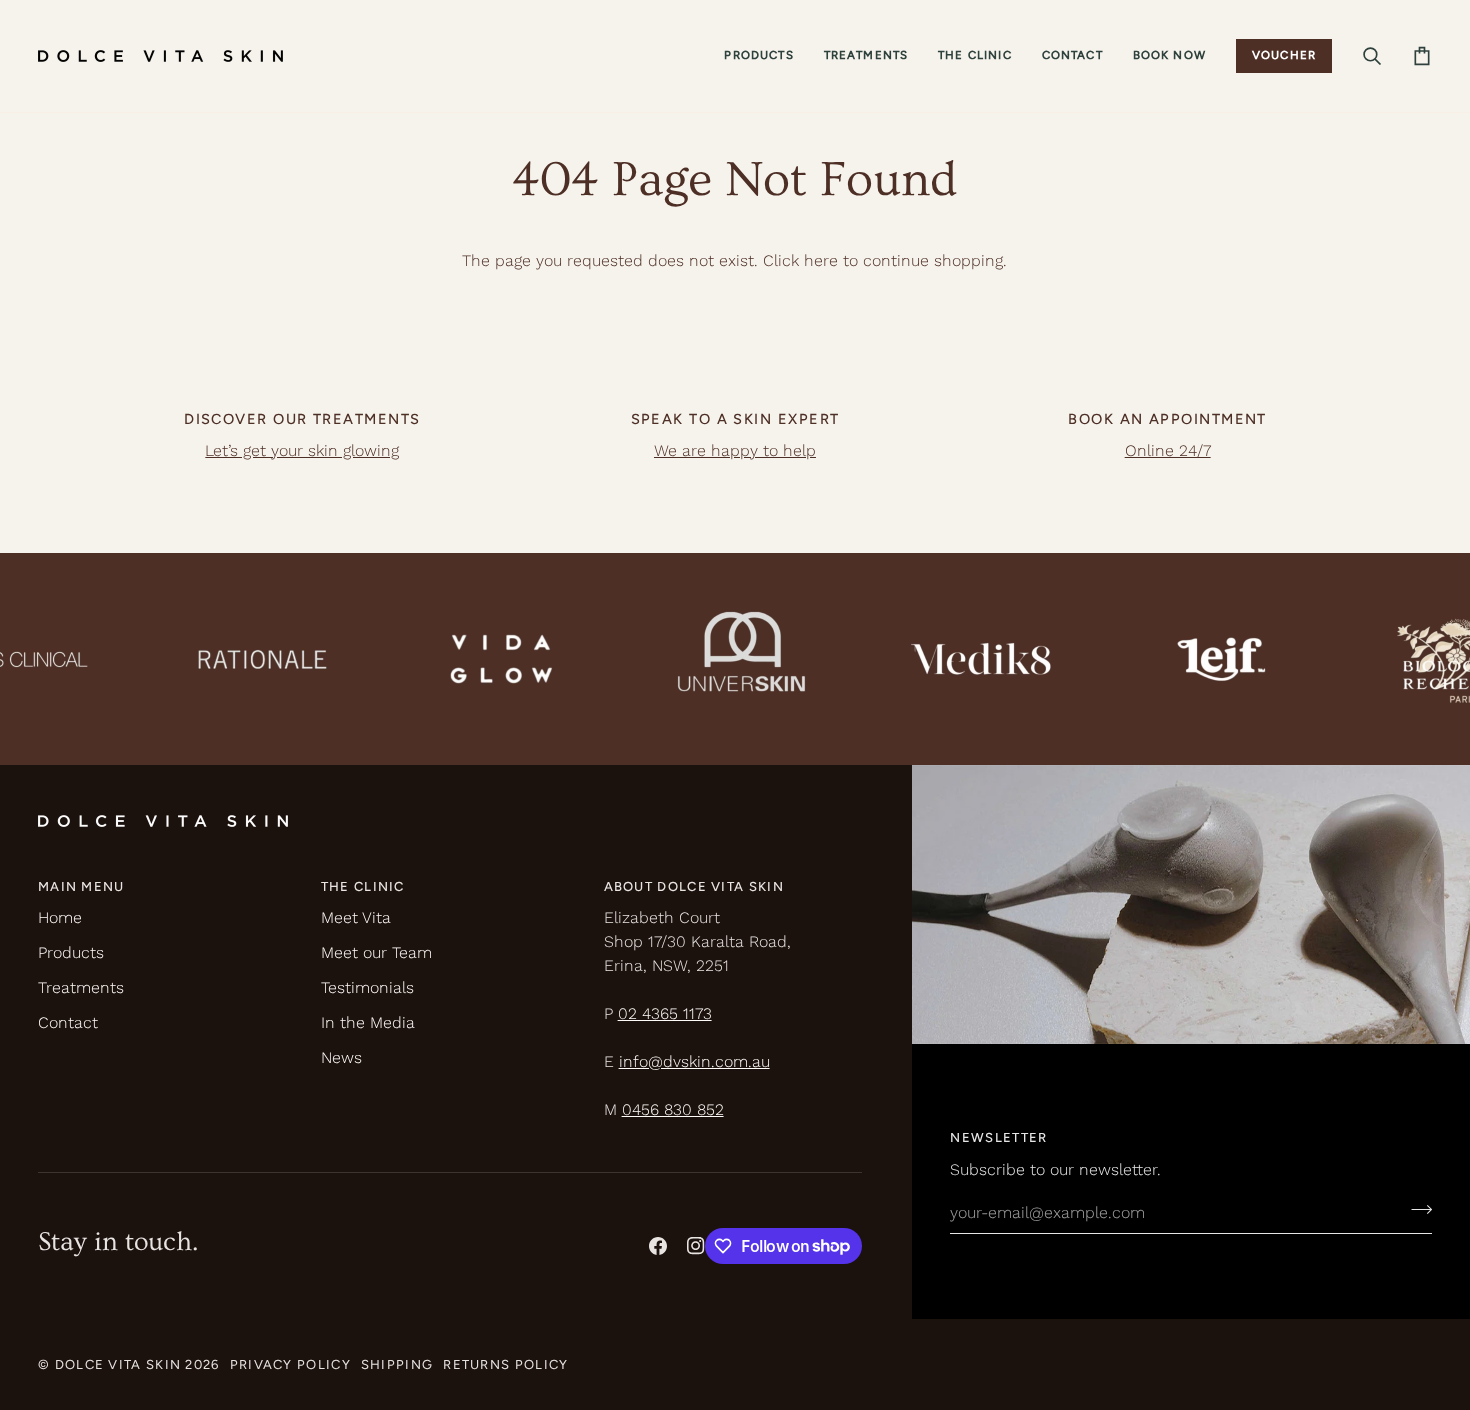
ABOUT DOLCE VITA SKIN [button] (694, 886)
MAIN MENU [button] (81, 886)
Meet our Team (376, 952)
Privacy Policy (290, 1364)
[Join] (1415, 1210)
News (341, 1057)
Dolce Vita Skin (118, 1364)
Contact (68, 1022)
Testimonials (367, 987)
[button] (758, 56)
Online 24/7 (1168, 450)
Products (71, 952)
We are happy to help (735, 450)
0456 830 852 (673, 1109)
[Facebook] (658, 1246)
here (821, 260)
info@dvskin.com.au (694, 1061)
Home (60, 917)
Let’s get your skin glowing (302, 450)
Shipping (397, 1364)
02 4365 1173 (665, 1013)
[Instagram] (696, 1246)
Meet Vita (356, 917)
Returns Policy (505, 1364)
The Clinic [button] (363, 886)
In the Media (368, 1022)
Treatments (81, 987)
